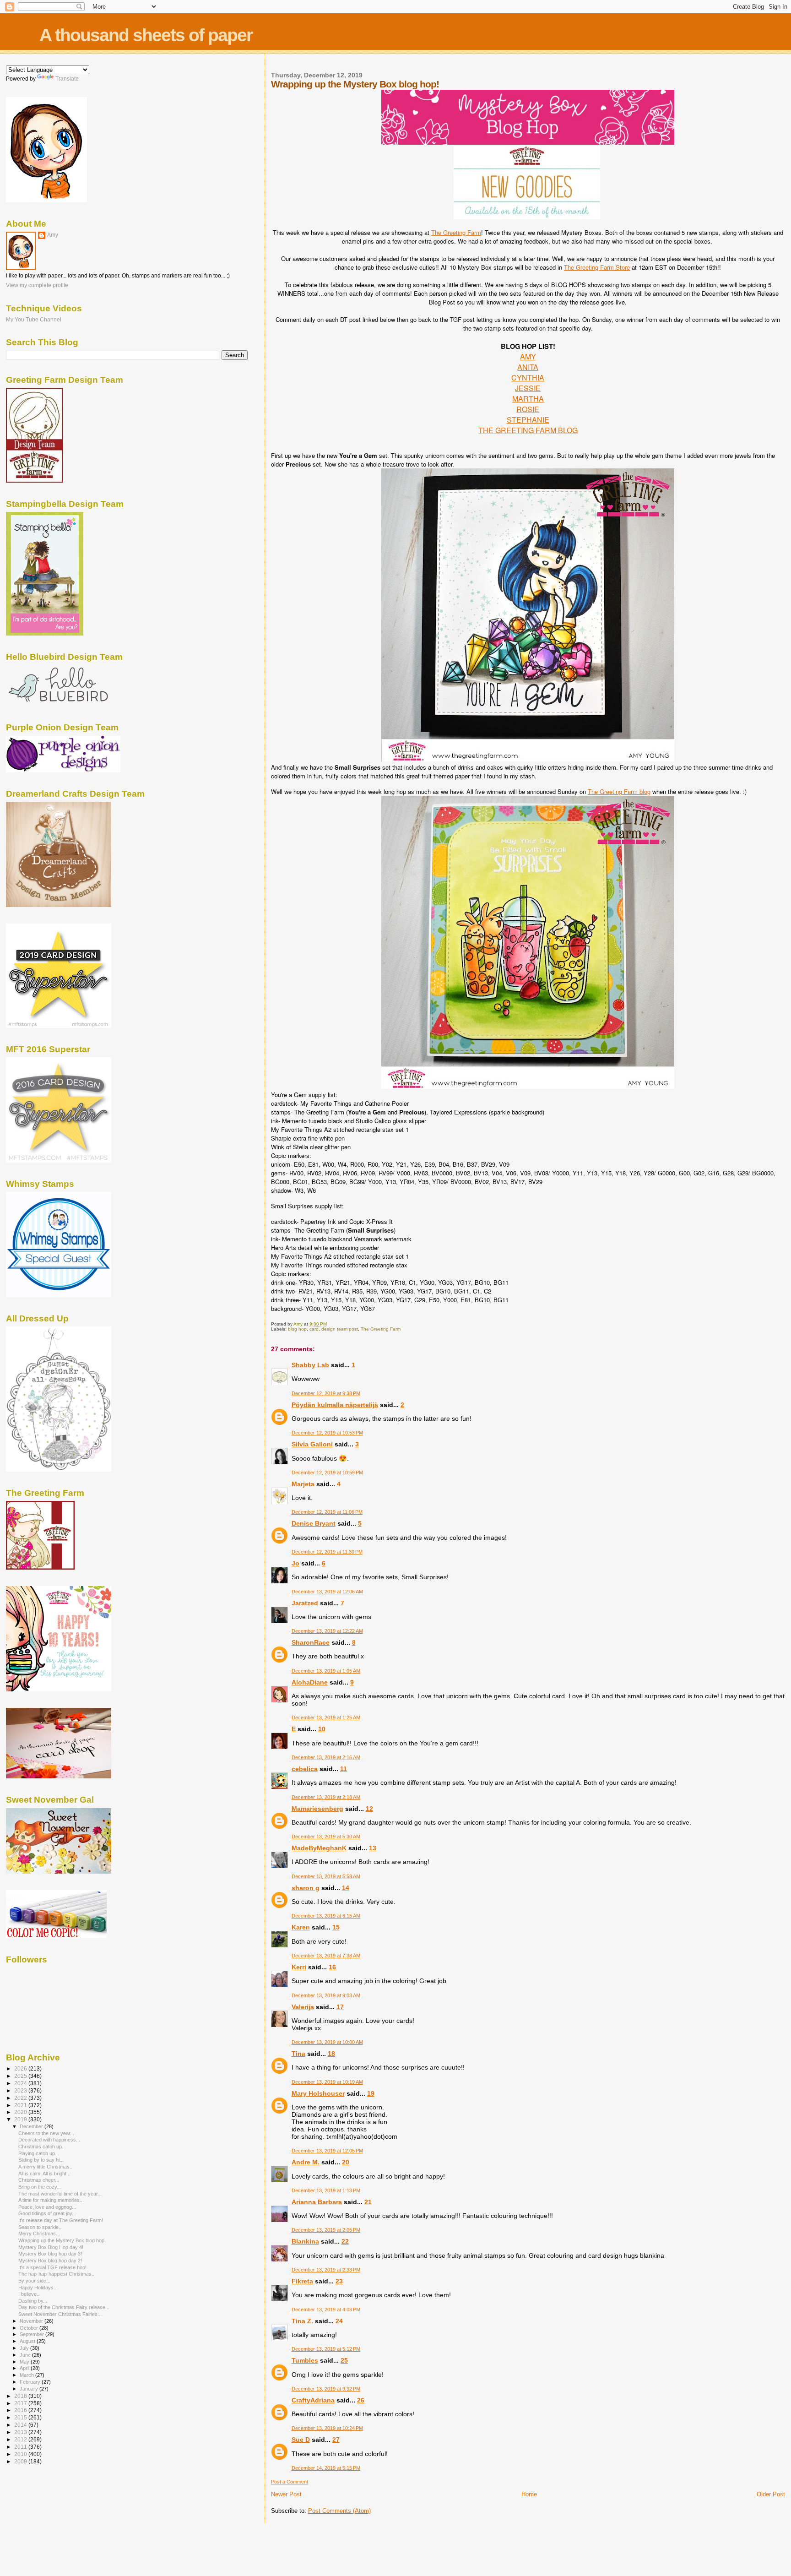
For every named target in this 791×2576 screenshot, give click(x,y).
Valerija (303, 2007)
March (27, 2375)
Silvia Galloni (312, 1444)
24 (339, 2321)
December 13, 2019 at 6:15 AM (326, 1916)
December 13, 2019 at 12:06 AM (327, 1592)
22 (345, 2241)
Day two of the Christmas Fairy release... (64, 2307)
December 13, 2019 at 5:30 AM (326, 1837)
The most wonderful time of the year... (60, 2194)
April (25, 2368)
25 (344, 2360)
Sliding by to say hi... (41, 2160)
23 (339, 2281)
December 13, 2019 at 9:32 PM (326, 2389)
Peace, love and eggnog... (47, 2207)
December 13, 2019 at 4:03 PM (326, 2310)
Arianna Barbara (317, 2202)
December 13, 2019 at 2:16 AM (326, 1757)
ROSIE (528, 409)
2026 (21, 2068)
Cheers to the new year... (46, 2133)
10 (322, 1729)
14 (346, 1888)
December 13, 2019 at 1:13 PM (326, 2190)
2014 (21, 2425)
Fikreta (302, 2281)
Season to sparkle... (41, 2227)
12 (369, 1809)
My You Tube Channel (34, 319)
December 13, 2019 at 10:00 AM (327, 2042)
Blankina (305, 2241)
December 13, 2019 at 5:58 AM (326, 1876)
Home (529, 2494)
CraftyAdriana (313, 2400)
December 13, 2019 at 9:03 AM (326, 1995)
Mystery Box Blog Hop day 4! (51, 2247)
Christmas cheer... (39, 2180)
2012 (21, 2439)
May (25, 2362)
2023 (21, 2090)
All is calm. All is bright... (44, 2174)
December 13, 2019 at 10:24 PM (327, 2428)
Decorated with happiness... (49, 2140)
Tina (298, 2054)
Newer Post (286, 2494)
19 (371, 2093)
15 (336, 1927)
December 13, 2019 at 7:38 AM (326, 1956)
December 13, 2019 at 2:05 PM (326, 2230)
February (31, 2382)
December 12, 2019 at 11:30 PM (327, 1552)
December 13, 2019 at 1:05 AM (326, 1671)
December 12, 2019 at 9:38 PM (326, 1393)
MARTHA (528, 399)
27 (336, 2440)
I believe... (30, 2294)
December (32, 2126)
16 (332, 1967)
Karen (301, 1927)
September (33, 2334)
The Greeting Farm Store (597, 267)
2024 (21, 2083)
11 (344, 1769)
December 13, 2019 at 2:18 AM (326, 1797)
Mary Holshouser (318, 2093)
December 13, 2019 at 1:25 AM (326, 1717)
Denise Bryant (314, 1523)
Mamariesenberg (317, 1809)
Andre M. (306, 2162)
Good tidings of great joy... (47, 2213)
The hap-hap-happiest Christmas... (57, 2274)
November (32, 2321)
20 (346, 2162)
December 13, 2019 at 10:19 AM (327, 2082)
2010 (21, 2454)
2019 (21, 2119)
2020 (21, 2112)
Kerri (299, 1967)
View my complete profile (37, 285)
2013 (21, 2432)
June (26, 2355)
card (314, 1329)
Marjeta (303, 1484)
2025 (21, 2076)
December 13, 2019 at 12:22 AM (327, 1631)
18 (331, 2054)
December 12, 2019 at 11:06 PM (327, 1512)
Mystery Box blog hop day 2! (50, 2261)
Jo (295, 1563)
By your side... (34, 2281)
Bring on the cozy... (40, 2187)
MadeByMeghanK (319, 1848)
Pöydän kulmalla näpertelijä (335, 1405)
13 (373, 1848)
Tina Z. (302, 2321)
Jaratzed (305, 1603)
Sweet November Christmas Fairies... (60, 2314)
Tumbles (305, 2360)
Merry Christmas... (39, 2234)
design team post (340, 1329)
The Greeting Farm (456, 232)
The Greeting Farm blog (619, 791)
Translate (67, 79)
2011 (21, 2447)
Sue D (301, 2440)
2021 (21, 2105)
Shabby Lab (310, 1365)
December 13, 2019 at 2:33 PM (326, 2270)
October (30, 2328)
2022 (21, 2098)
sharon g (306, 1888)
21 (368, 2202)
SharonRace (311, 1642)
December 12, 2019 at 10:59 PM (327, 1473)
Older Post (771, 2494)
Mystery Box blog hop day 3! (50, 2254)
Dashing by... (33, 2301)
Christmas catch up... (42, 2147)
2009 (21, 2461)
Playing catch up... (39, 2153)
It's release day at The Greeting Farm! (61, 2220)
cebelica (305, 1769)
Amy (53, 235)
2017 (21, 2403)
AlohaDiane (310, 1682)
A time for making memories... (51, 2200)
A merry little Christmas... (46, 2167)
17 (340, 2007)
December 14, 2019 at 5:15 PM (326, 2468)
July (25, 2348)
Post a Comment (290, 2482)
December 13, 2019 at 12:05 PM (327, 2151)
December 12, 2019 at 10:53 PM (327, 1433)
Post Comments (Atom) (339, 2511)
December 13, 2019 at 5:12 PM (326, 2349)
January (30, 2389)
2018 (21, 2396)
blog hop (297, 1329)
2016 (21, 2410)
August (28, 2341)
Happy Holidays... (38, 2288)
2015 (21, 2417)
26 (361, 2400)
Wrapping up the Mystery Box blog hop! (62, 2240)
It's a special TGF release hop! (52, 2267)
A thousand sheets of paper (146, 35)
